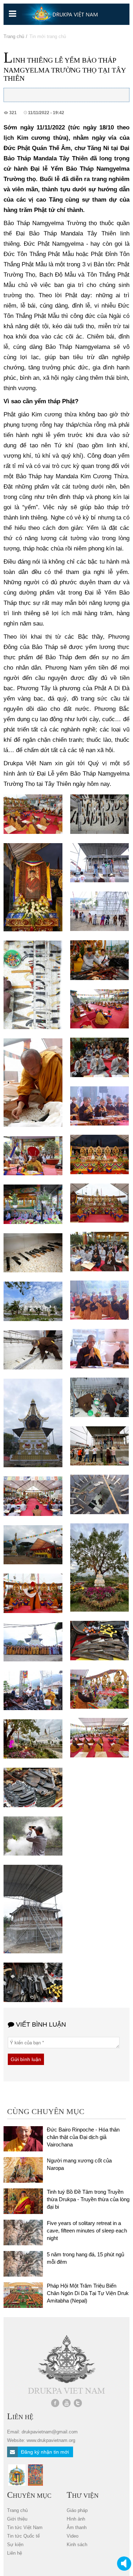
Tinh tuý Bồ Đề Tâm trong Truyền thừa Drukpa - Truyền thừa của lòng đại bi (88, 2199)
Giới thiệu (17, 2519)
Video (73, 2536)
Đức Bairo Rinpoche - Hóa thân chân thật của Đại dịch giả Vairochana (83, 2137)
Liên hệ (15, 2553)
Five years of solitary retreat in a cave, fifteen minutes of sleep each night (87, 2231)
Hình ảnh (76, 2519)
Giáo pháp (77, 2510)
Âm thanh (77, 2527)
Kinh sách (77, 2545)
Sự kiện (15, 2545)
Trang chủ (14, 36)
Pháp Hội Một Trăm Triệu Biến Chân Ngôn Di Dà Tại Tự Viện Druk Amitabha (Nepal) (88, 2293)
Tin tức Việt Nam (25, 2527)
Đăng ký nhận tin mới (44, 2452)
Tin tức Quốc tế (23, 2536)
